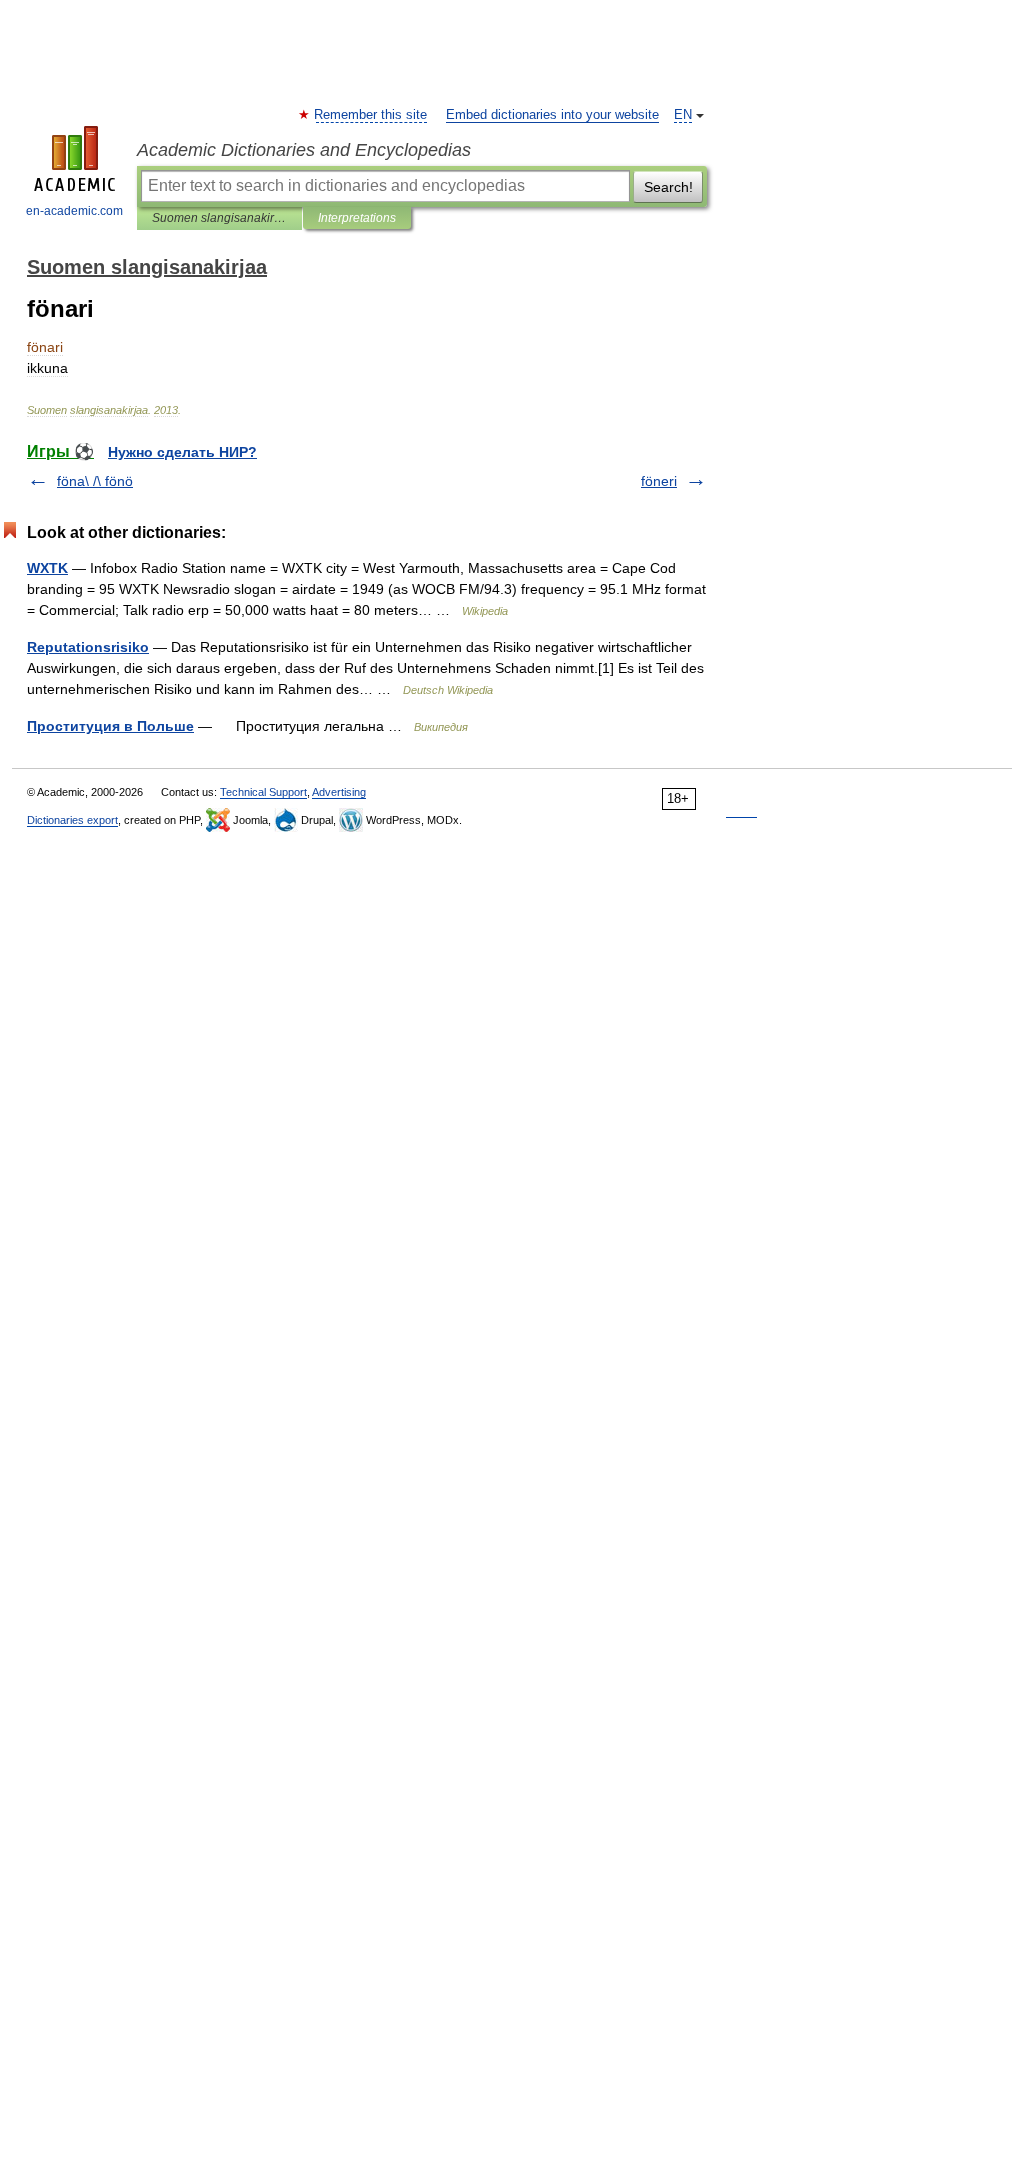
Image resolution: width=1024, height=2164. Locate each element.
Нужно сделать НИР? (182, 452)
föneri (659, 481)
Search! (668, 187)
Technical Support (263, 792)
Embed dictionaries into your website (552, 115)
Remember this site (371, 115)
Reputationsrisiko (88, 647)
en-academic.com (74, 211)
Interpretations (357, 218)
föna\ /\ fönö (95, 481)
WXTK (47, 568)
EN (683, 115)
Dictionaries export (72, 820)
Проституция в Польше (110, 726)
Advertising (339, 792)
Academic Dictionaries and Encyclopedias (304, 150)
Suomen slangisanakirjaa (219, 218)
